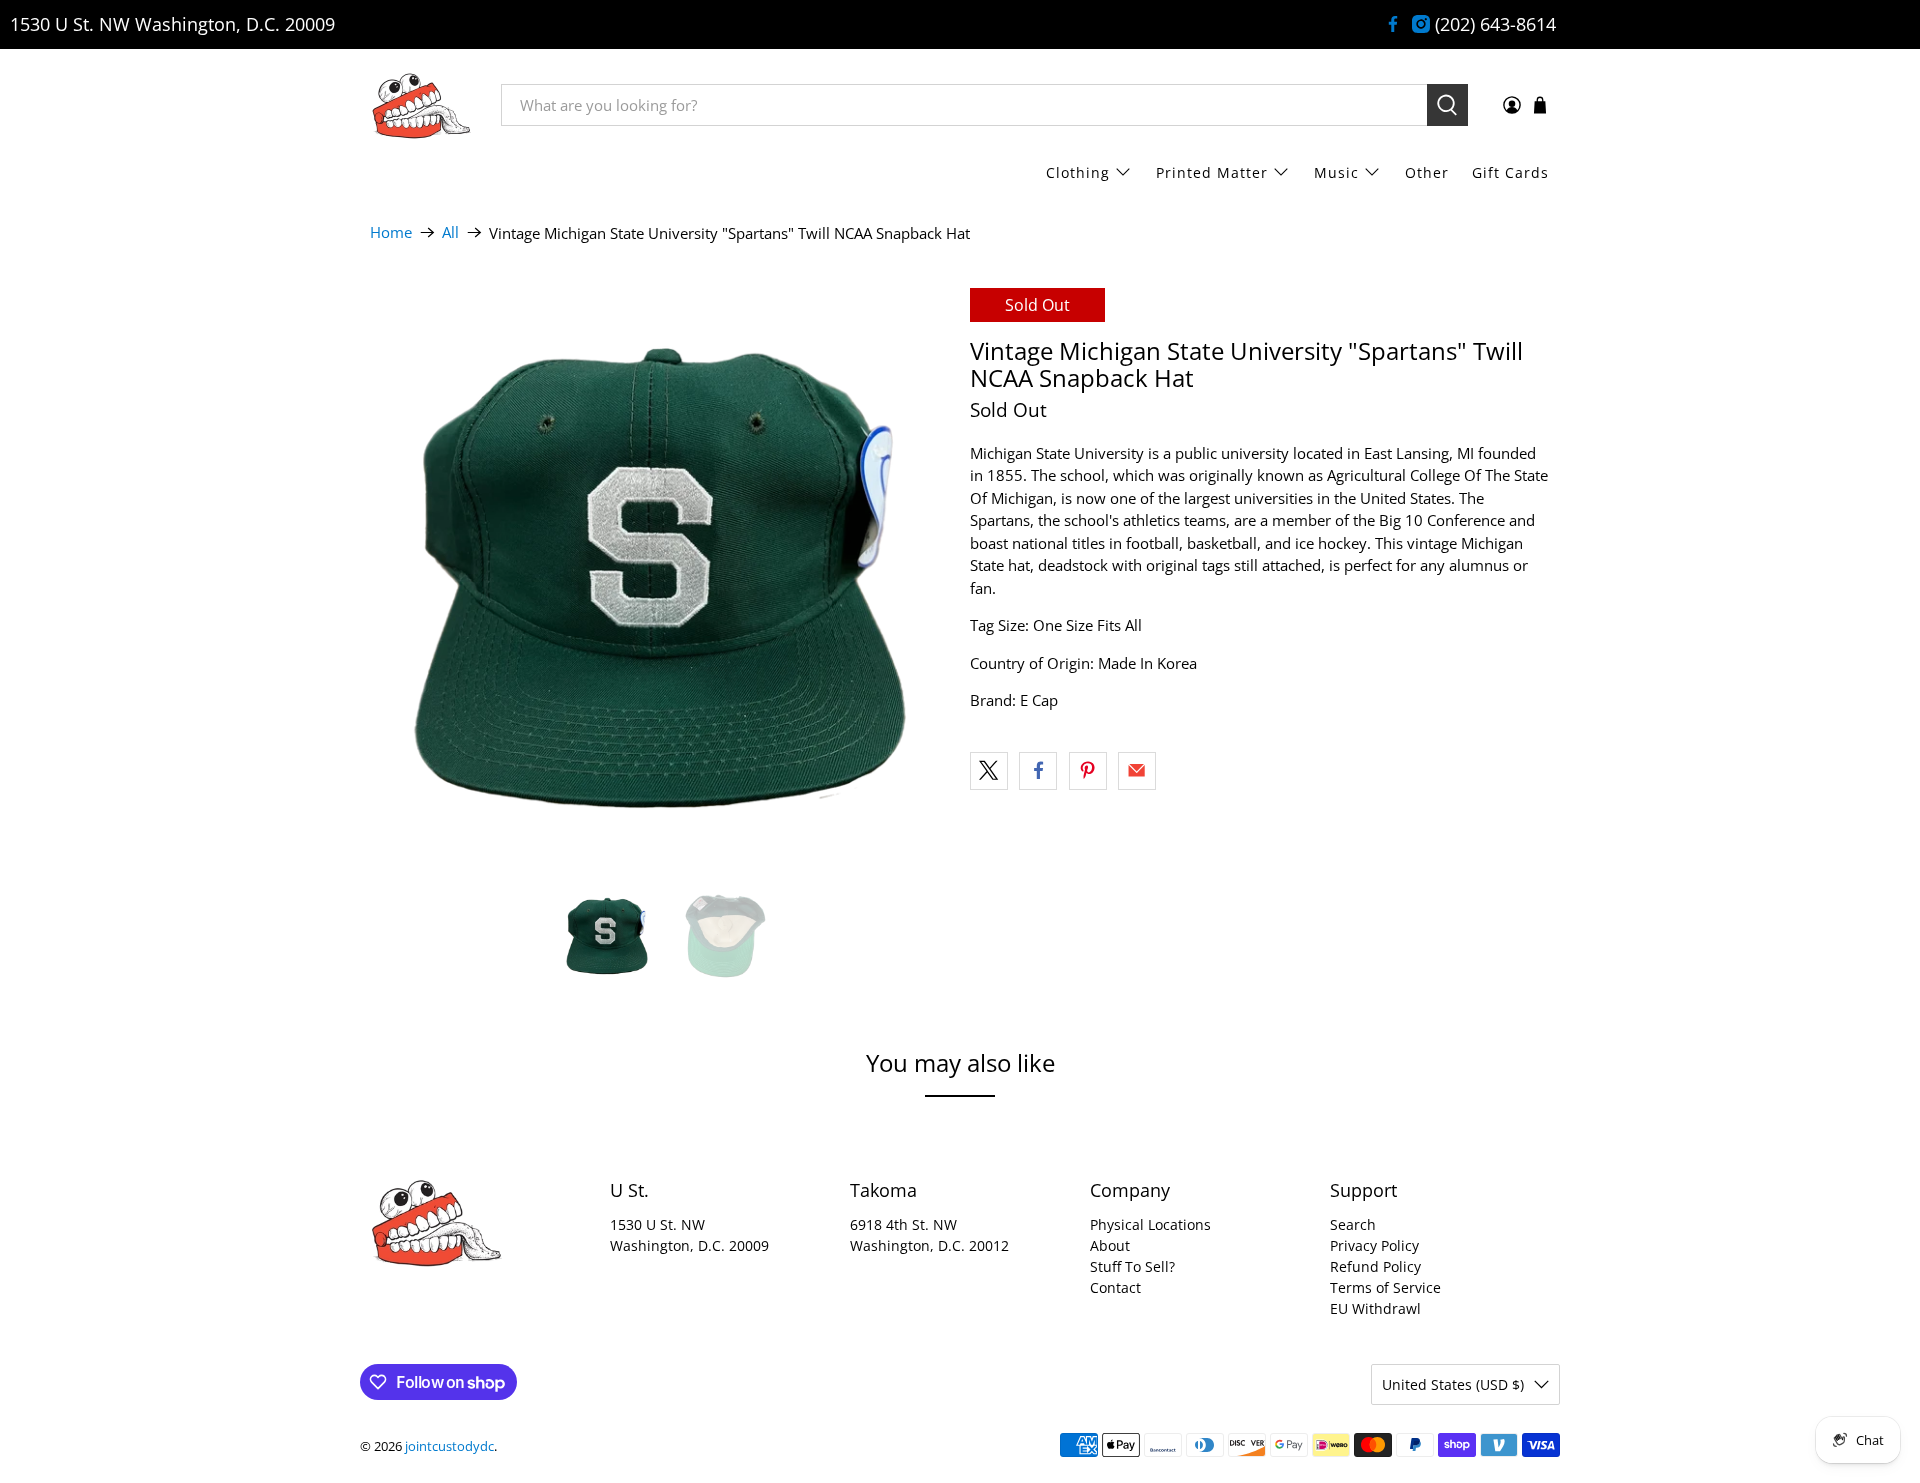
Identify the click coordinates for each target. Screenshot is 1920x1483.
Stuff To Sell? (1132, 1266)
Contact (1115, 1287)
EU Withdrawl (1375, 1308)
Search (1353, 1224)
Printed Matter (1212, 172)
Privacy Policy (1374, 1245)
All (450, 232)
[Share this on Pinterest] (1088, 771)
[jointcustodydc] (421, 105)
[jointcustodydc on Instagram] (1421, 24)
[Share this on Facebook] (1038, 771)
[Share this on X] (989, 771)
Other (1427, 172)
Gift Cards (1510, 172)
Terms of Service (1385, 1287)
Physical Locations (1150, 1224)
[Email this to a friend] (1137, 771)
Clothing (1078, 172)
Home (391, 232)
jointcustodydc (449, 1446)
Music (1336, 172)
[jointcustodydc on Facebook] (1393, 24)
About (1110, 1245)
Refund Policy (1375, 1266)
